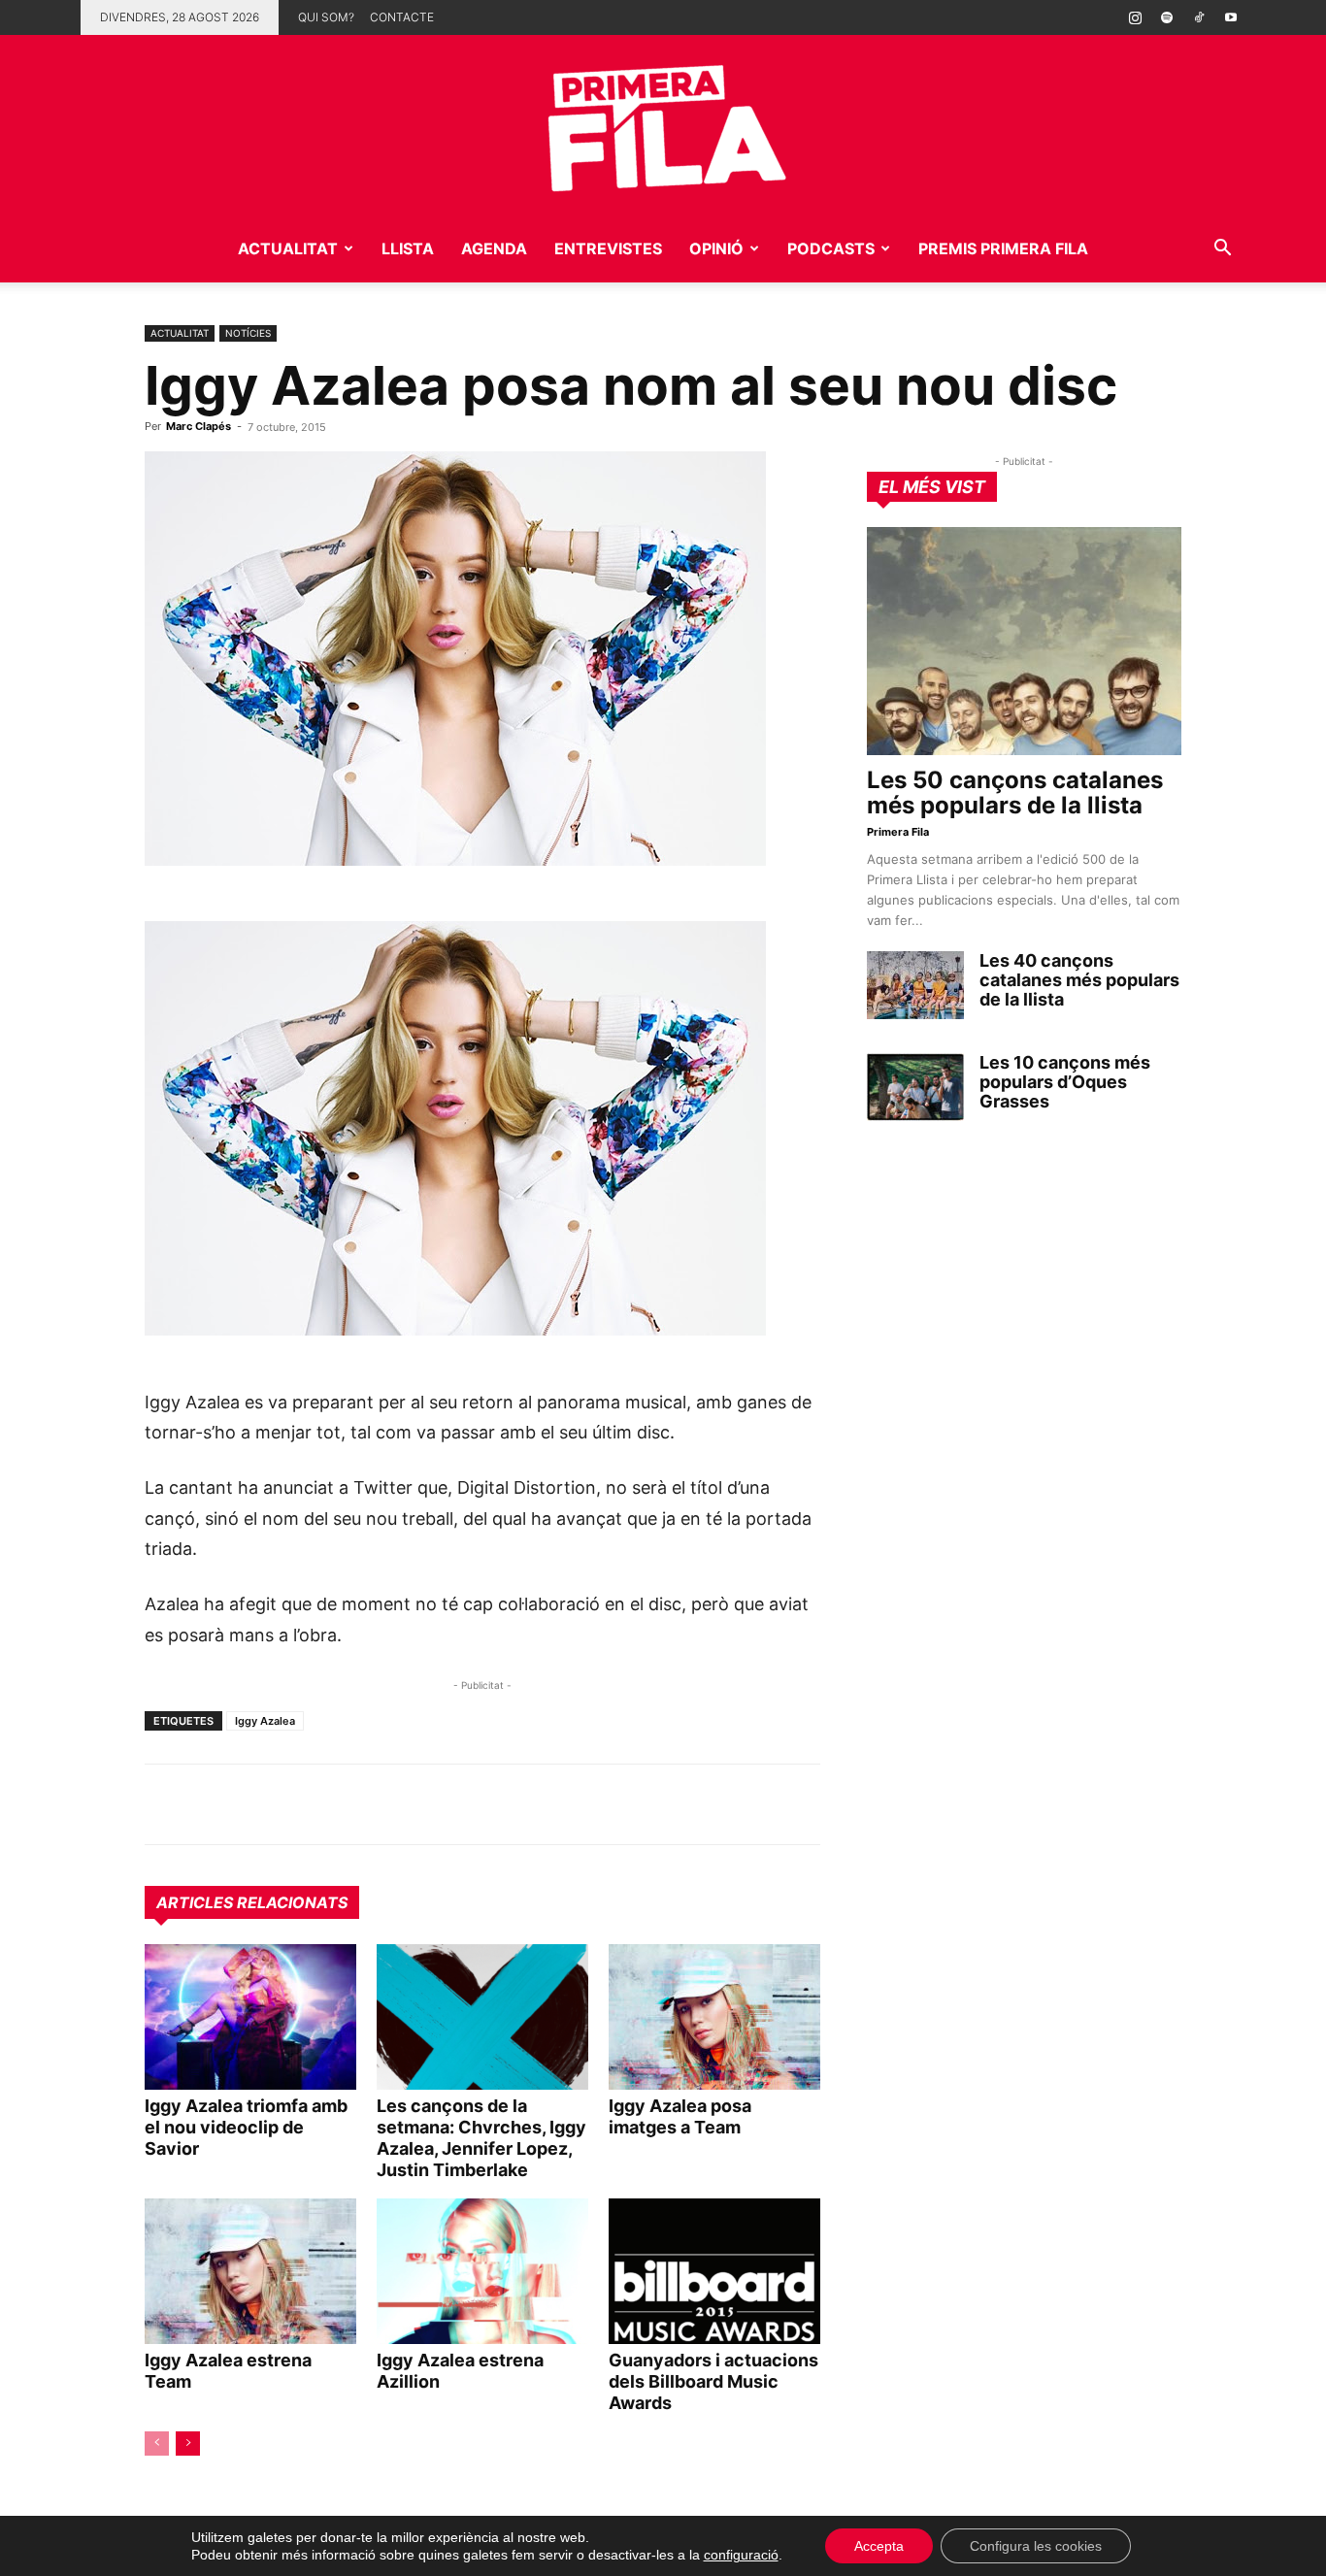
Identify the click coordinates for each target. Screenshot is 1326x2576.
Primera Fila (898, 832)
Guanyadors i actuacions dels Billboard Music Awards (713, 2381)
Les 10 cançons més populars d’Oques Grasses (1065, 1082)
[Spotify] (1167, 17)
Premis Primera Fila (1003, 248)
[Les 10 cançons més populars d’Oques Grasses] (915, 1087)
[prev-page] (157, 2444)
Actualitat (288, 248)
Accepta (879, 2546)
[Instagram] (1135, 17)
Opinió (716, 248)
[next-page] (188, 2444)
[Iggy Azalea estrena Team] (250, 2271)
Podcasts (831, 248)
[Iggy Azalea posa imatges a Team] (714, 2017)
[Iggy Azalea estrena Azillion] (482, 2271)
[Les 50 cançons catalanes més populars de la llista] (1024, 641)
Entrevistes (608, 248)
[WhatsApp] (164, 1804)
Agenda (494, 248)
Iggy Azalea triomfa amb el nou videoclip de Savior (246, 2127)
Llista (408, 248)
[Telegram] (209, 1804)
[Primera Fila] (663, 125)
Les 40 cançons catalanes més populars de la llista (1079, 980)
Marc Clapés (199, 426)
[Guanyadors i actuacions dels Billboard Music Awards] (714, 2271)
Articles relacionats (252, 1902)
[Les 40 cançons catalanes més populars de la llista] (915, 985)
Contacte (402, 17)
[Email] (343, 1804)
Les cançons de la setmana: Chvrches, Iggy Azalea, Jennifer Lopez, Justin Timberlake (481, 2138)
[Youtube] (1231, 17)
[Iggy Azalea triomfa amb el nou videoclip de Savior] (250, 2017)
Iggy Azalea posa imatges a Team (680, 2116)
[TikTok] (1199, 17)
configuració (741, 2555)
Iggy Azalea (265, 1721)
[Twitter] (253, 1804)
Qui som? (326, 17)
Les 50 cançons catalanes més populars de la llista (1015, 793)
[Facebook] (298, 1804)
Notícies (248, 333)
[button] (1222, 250)
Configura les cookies (1036, 2546)
